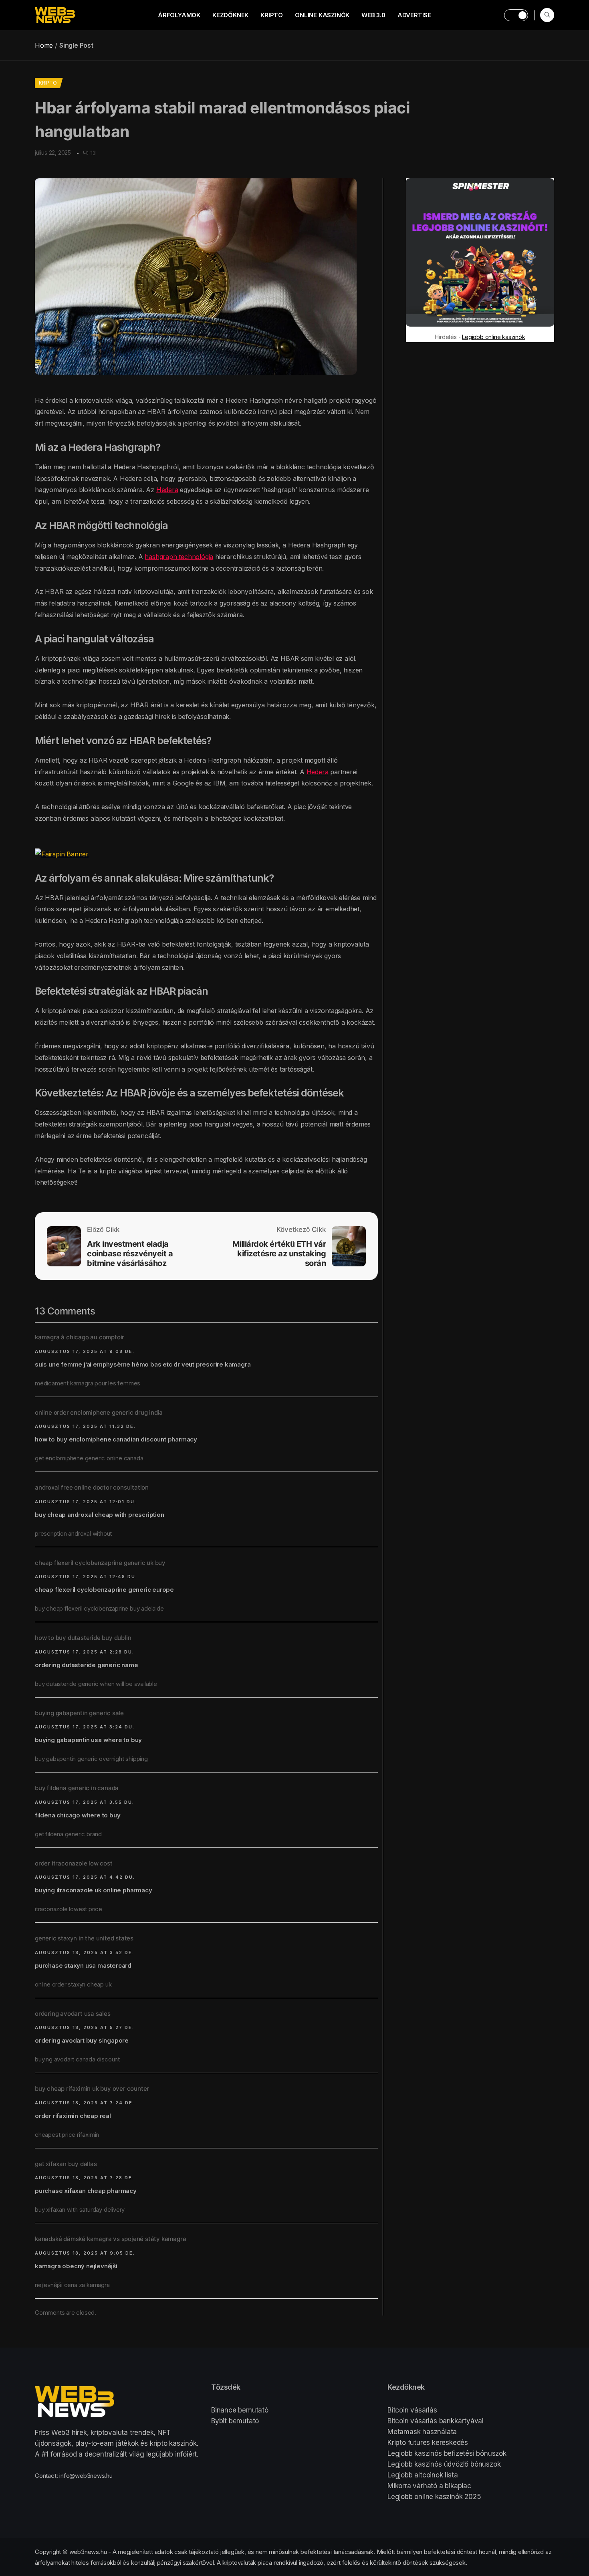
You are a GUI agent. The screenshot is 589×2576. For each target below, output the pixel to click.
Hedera (167, 490)
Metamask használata (422, 2432)
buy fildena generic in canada (77, 1788)
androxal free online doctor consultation (92, 1487)
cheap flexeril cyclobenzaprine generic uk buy (100, 1563)
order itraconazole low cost (74, 1863)
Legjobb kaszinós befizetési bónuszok (447, 2453)
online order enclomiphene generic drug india (99, 1412)
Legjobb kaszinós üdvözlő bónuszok (444, 2464)
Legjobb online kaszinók (493, 337)
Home (44, 45)
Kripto (272, 15)
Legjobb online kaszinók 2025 (434, 2497)
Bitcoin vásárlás (412, 2410)
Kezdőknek (230, 15)
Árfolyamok (179, 15)
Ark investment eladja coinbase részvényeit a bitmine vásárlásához (130, 1254)
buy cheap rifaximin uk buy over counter (92, 2088)
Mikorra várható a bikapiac (429, 2486)
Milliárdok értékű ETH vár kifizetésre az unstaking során (279, 1254)
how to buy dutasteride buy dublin (83, 1638)
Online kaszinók (322, 15)
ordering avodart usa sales (73, 2014)
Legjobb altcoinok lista (423, 2475)
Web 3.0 (373, 15)
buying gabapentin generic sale (79, 1713)
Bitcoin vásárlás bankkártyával (436, 2421)
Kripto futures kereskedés (428, 2443)
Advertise (414, 15)
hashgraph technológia (179, 557)
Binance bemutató (240, 2410)
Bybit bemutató (235, 2421)
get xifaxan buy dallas (66, 2164)
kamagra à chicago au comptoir (80, 1337)
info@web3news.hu (86, 2476)
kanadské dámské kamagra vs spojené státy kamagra (110, 2239)
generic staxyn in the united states (84, 1938)
